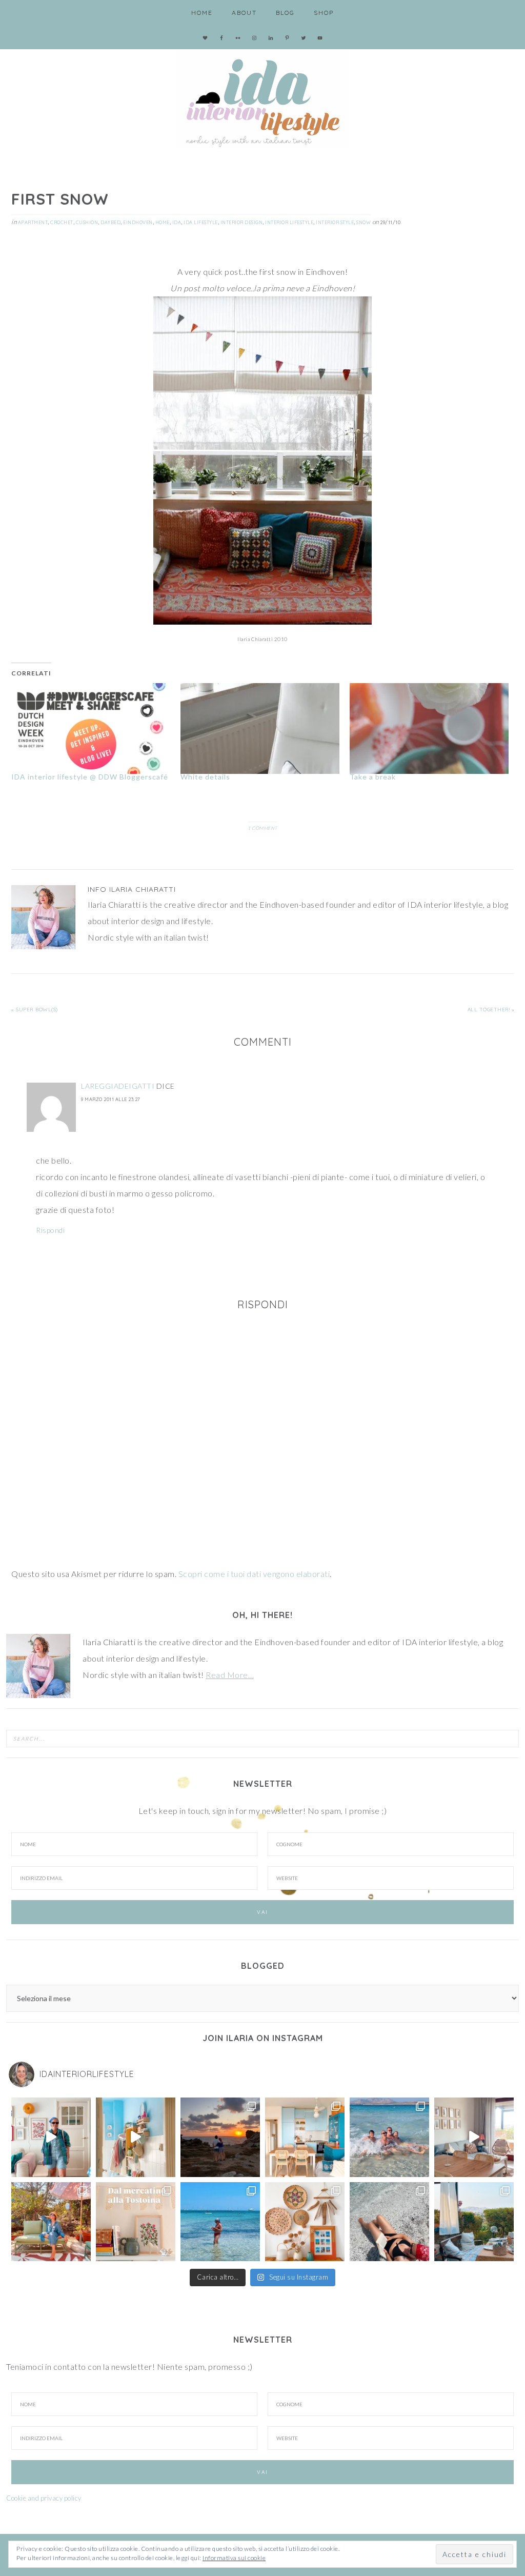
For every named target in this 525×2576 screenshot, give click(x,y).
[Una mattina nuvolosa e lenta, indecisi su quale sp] (474, 2137)
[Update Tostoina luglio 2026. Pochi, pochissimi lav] (305, 2137)
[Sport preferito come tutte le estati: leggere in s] (220, 2222)
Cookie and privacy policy (44, 2498)
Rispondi (50, 1230)
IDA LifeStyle (201, 222)
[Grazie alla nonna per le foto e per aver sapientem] (389, 2137)
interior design (242, 222)
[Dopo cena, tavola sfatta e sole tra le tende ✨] (474, 2222)
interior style (335, 222)
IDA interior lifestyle (262, 97)
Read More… (230, 1675)
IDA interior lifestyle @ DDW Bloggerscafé (90, 777)
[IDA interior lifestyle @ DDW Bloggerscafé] (91, 728)
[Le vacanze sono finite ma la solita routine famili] (136, 2137)
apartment (33, 222)
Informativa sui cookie (234, 2558)
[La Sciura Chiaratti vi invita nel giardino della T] (51, 2222)
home (163, 222)
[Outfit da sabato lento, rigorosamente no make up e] (51, 2137)
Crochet (62, 222)
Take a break (373, 777)
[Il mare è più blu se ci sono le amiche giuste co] (389, 2222)
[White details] (260, 728)
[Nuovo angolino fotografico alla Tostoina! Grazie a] (305, 2222)
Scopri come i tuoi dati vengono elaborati (254, 1574)
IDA (177, 222)
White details (205, 777)
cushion (87, 222)
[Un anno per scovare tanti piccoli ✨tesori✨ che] (136, 2222)
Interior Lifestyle (289, 222)
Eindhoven (138, 222)
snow (364, 222)
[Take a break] (429, 728)
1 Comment (262, 828)
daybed (110, 222)
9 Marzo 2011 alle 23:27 (111, 1099)
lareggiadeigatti (118, 1086)
